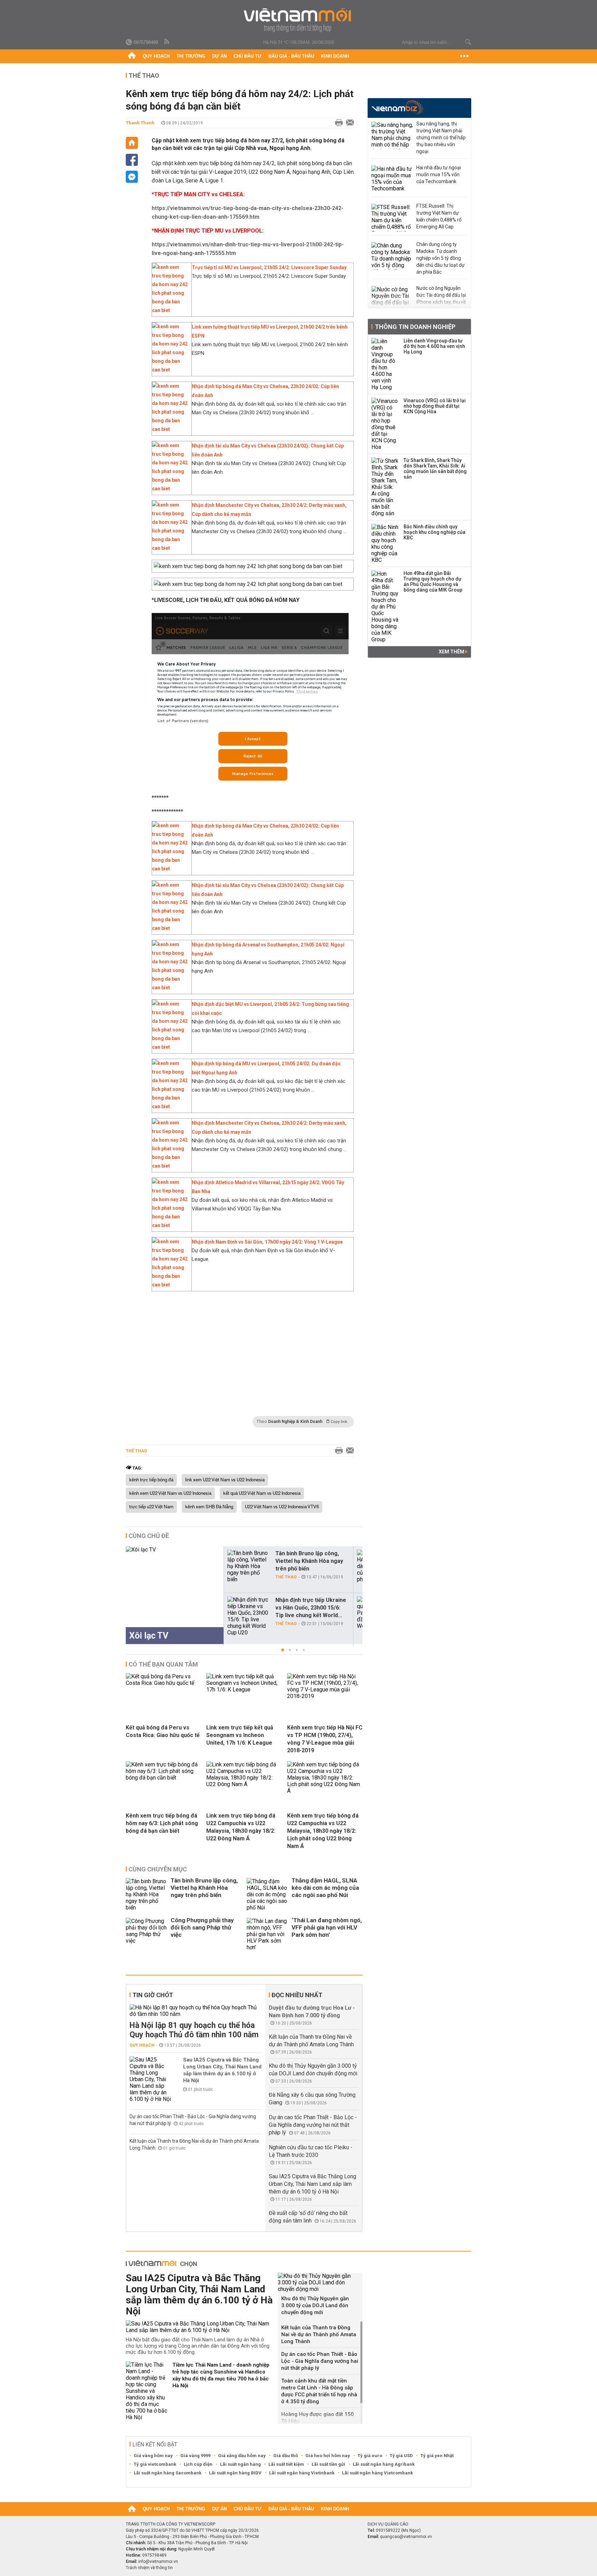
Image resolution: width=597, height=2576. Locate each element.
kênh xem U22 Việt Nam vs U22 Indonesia (170, 1493)
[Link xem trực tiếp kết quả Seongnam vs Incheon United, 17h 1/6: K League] (244, 1690)
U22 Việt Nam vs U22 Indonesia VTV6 (282, 1507)
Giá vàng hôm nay (153, 2456)
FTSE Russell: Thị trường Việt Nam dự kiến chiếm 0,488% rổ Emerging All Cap (439, 216)
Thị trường (191, 56)
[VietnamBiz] (397, 107)
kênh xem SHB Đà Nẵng (209, 1507)
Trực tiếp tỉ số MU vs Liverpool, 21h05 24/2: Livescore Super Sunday (269, 267)
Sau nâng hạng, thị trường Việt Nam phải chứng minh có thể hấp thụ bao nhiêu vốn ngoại (441, 138)
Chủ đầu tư (248, 56)
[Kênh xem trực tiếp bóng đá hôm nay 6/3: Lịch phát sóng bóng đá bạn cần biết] (163, 1778)
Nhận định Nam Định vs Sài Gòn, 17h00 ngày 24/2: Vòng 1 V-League (267, 1242)
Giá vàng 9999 (195, 2456)
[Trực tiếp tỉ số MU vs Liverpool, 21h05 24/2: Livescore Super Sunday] (170, 310)
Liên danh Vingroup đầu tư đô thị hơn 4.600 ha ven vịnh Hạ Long (434, 346)
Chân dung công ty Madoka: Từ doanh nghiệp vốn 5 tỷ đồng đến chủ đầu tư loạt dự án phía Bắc (440, 258)
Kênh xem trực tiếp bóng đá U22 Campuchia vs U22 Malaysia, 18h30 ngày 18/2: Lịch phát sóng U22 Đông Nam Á (323, 1831)
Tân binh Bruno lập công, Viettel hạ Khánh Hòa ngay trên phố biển (309, 1561)
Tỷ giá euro (370, 2456)
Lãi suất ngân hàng (240, 2464)
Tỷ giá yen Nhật (437, 2456)
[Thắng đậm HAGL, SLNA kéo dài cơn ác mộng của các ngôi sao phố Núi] (267, 1894)
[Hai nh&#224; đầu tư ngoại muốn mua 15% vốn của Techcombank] (392, 179)
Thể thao (144, 76)
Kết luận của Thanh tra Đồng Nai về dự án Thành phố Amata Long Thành (319, 2334)
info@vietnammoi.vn (158, 2561)
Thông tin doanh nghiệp (415, 327)
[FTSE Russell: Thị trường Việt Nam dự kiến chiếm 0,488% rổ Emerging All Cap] (392, 218)
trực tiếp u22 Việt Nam (151, 1507)
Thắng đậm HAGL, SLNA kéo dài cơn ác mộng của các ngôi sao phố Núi (325, 1888)
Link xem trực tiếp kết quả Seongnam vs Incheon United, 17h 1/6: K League (240, 1735)
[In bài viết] (337, 123)
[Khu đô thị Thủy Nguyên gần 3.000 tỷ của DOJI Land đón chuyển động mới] (320, 2282)
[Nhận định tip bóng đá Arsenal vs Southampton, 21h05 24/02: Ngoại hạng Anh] (170, 988)
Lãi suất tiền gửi (328, 2464)
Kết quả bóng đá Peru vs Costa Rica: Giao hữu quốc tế (163, 1731)
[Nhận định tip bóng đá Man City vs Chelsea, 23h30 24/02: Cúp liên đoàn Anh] (170, 429)
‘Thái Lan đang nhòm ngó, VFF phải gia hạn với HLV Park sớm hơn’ (327, 1927)
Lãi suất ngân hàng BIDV (235, 2473)
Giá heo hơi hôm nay (328, 2456)
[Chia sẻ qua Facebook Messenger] (132, 177)
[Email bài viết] (348, 123)
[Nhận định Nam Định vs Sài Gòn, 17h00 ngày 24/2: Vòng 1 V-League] (170, 1285)
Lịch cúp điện (198, 2464)
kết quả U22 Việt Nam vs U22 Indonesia (262, 1493)
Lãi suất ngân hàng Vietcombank (377, 2473)
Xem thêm (452, 652)
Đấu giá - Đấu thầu (291, 56)
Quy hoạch (156, 56)
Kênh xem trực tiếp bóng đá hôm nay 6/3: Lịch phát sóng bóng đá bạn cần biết (162, 1823)
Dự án (219, 56)
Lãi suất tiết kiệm (286, 2464)
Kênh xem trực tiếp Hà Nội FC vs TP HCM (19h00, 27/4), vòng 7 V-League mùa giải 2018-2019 (325, 1739)
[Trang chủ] (132, 56)
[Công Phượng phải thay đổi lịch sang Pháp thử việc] (146, 1934)
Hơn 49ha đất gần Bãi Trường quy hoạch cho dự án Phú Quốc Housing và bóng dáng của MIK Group (433, 582)
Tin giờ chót (153, 1995)
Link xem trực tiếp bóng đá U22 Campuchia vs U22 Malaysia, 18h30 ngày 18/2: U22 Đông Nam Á (241, 1827)
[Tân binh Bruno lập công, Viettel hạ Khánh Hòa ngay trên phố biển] (248, 1566)
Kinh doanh (335, 56)
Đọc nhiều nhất (297, 1995)
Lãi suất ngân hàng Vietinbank (302, 2473)
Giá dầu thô (286, 2456)
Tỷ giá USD (401, 2456)
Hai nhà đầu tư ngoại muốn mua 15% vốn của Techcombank (439, 174)
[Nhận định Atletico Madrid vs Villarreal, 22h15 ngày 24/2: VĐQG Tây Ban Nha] (170, 1225)
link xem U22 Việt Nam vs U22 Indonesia (225, 1480)
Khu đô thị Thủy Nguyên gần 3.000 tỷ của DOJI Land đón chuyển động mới (315, 2305)
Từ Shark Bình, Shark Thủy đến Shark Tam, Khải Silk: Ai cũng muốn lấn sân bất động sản (435, 469)
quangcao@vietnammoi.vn (406, 2537)
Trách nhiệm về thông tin (149, 2568)
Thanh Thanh (140, 123)
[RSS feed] (167, 42)
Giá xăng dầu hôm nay (242, 2456)
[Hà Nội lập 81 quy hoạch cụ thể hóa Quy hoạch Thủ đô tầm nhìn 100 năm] (196, 2011)
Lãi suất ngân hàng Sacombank (168, 2473)
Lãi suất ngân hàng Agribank (384, 2464)
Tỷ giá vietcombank (155, 2464)
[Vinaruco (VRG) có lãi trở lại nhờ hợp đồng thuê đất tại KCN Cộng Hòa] (385, 424)
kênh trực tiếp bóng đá (151, 1480)
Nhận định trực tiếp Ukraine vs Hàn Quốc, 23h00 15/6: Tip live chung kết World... (311, 1608)
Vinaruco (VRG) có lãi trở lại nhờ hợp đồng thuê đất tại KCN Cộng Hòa (435, 406)
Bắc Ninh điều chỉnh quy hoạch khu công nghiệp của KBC (434, 532)
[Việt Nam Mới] (299, 20)
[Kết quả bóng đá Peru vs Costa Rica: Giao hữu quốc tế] (163, 1683)
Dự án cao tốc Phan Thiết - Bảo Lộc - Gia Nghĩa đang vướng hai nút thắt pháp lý (313, 2125)
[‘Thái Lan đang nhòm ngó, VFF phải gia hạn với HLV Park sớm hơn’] (267, 1934)
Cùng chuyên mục (158, 1869)
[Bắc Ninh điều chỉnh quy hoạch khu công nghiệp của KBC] (385, 544)
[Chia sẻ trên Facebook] (132, 160)
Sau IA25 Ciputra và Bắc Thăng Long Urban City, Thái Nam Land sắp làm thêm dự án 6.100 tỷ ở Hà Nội (222, 2070)
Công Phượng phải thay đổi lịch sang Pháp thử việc (202, 1927)
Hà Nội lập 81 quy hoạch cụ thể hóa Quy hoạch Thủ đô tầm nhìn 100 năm (194, 2030)
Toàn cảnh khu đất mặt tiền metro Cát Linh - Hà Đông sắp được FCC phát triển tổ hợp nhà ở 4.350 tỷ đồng (319, 2391)
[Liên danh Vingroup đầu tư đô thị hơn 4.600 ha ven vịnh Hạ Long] (385, 364)
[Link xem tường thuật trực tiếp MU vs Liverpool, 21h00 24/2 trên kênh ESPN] (170, 370)
